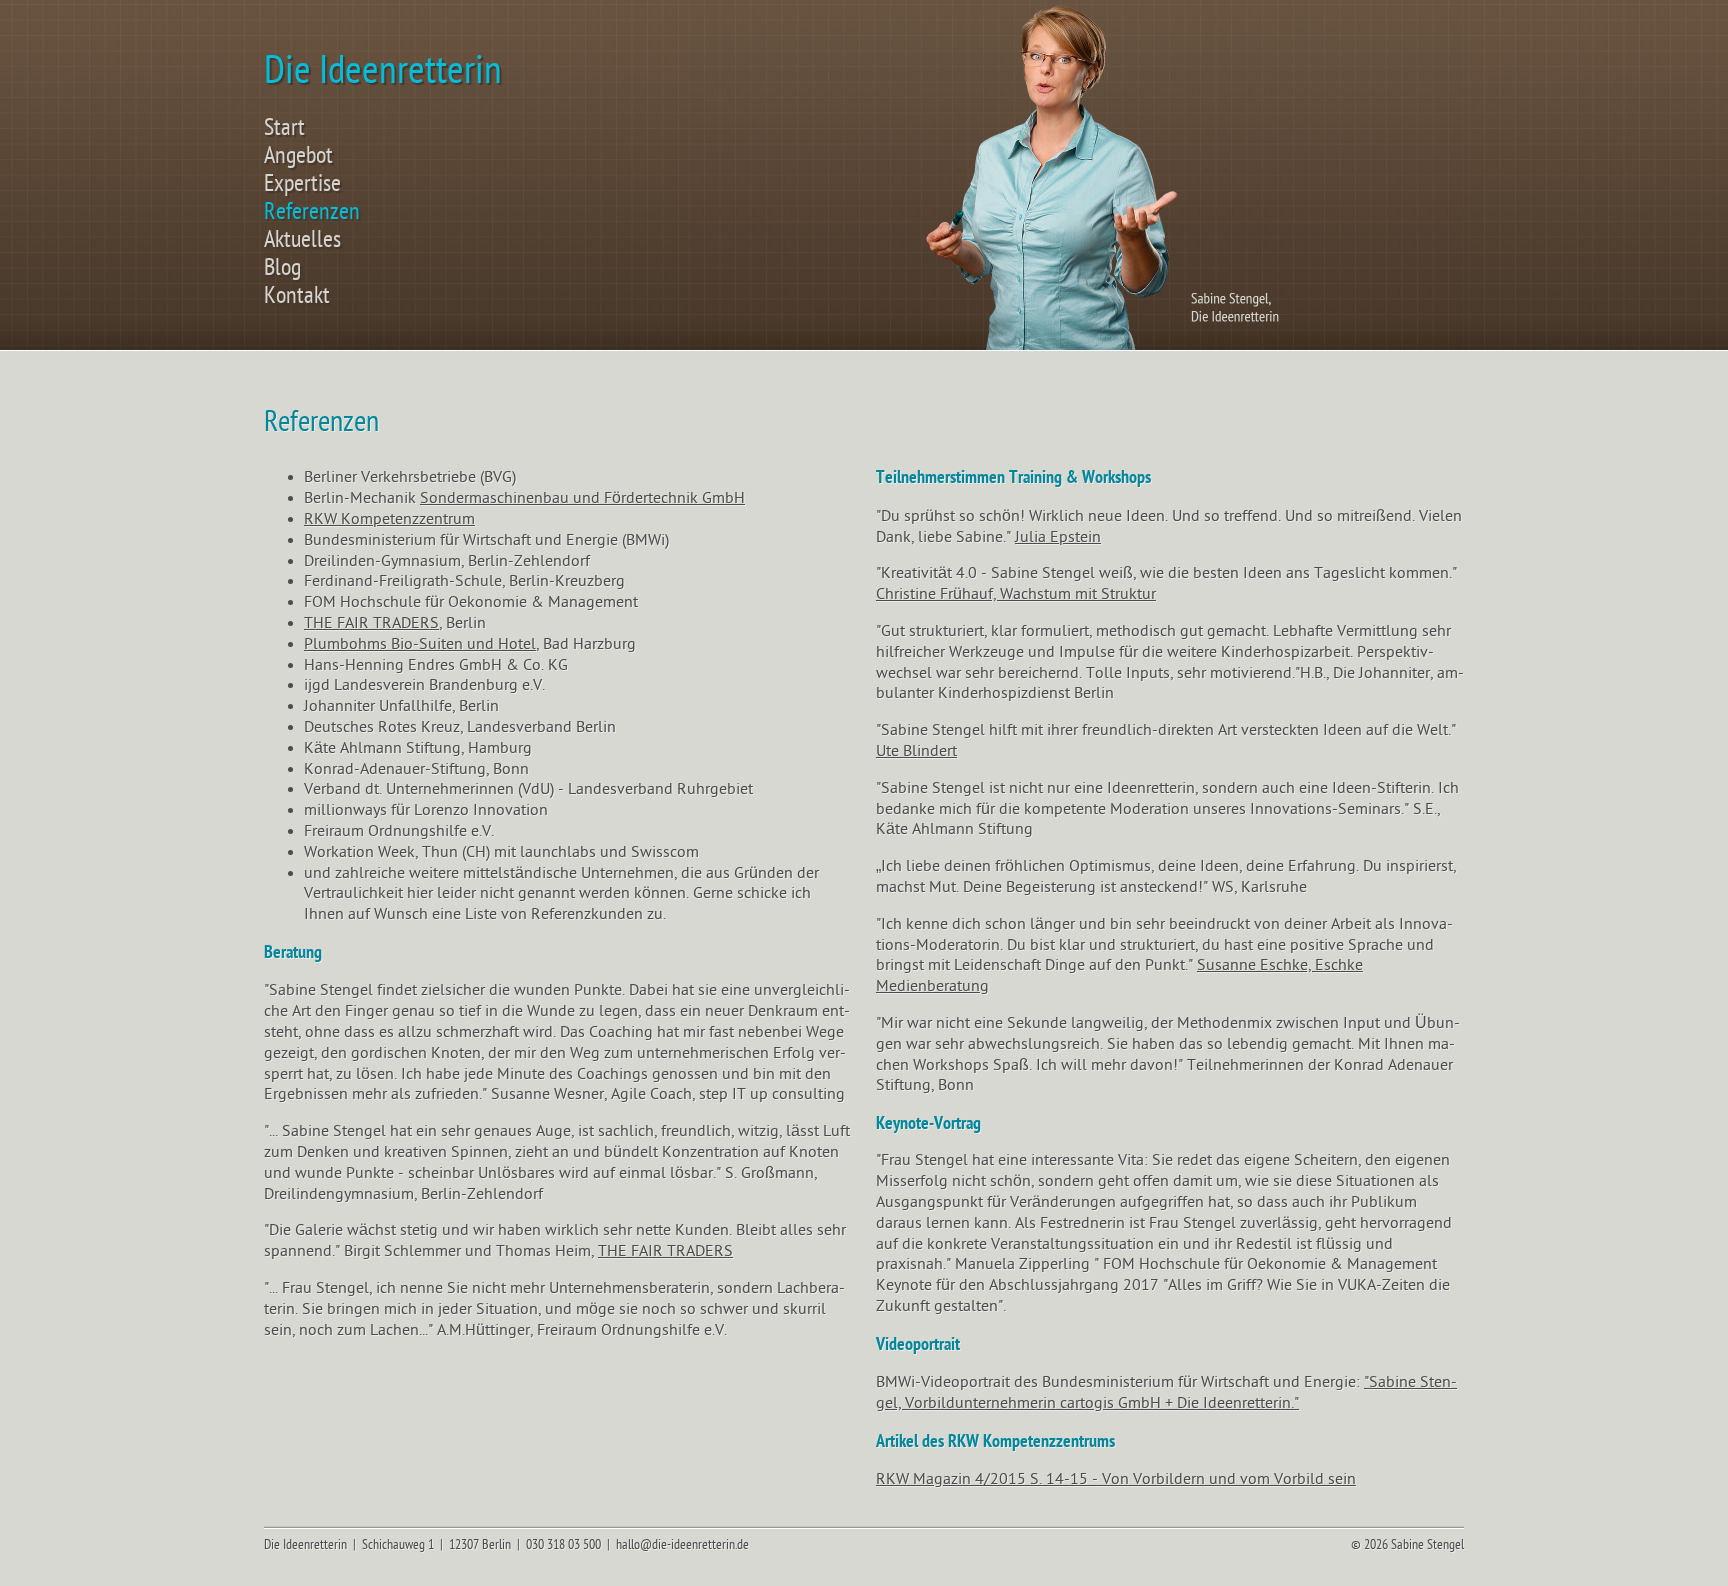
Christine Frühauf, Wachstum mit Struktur (1016, 594)
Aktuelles (302, 240)
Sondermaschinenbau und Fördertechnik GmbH (582, 498)
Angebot (298, 156)
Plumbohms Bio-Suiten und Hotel (420, 644)
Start (284, 128)
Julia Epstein (1058, 537)
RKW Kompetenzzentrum (389, 519)
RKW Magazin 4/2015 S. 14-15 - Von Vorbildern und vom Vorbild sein (1116, 1479)
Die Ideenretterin (383, 70)
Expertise (302, 184)
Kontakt (297, 296)
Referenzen (312, 212)
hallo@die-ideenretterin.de (682, 1544)
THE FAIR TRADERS (371, 623)
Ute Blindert (916, 751)
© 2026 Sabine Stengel (1407, 1544)
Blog (282, 268)
